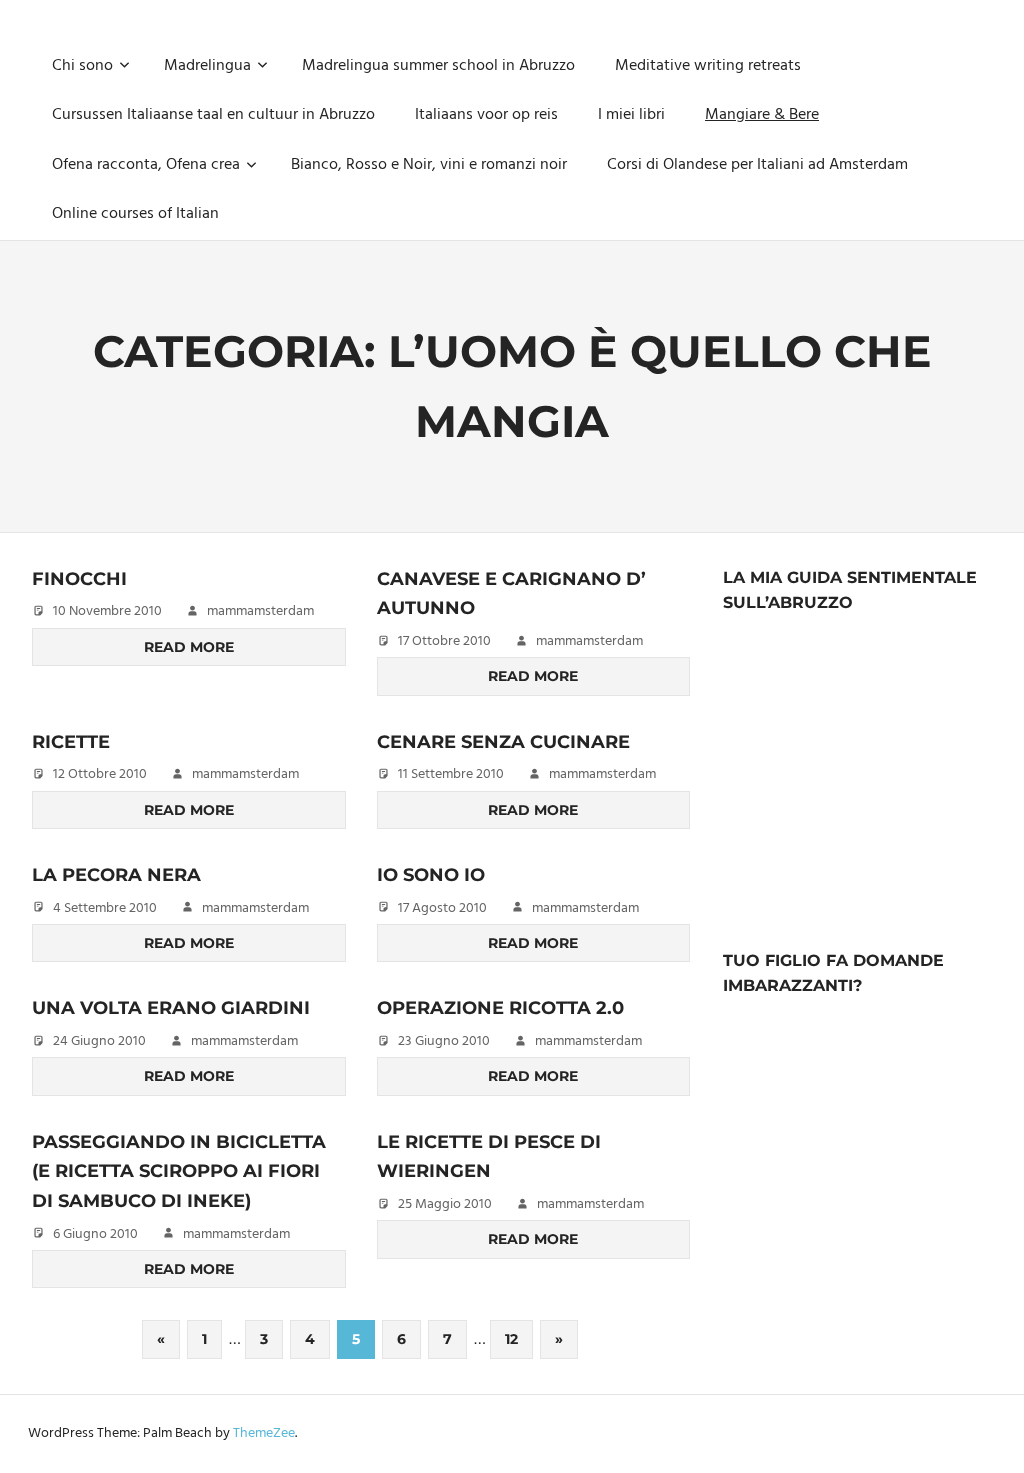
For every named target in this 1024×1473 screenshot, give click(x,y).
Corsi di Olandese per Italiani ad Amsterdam (757, 165)
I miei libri (631, 115)
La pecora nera (116, 875)
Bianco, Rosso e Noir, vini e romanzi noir (429, 165)
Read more (189, 647)
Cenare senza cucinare (503, 742)
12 (511, 1339)
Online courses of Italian (135, 214)
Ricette (71, 742)
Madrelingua (207, 66)
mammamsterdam (260, 611)
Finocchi (79, 579)
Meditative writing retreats (708, 66)
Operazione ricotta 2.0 (500, 1008)
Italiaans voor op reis (486, 115)
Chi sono (82, 66)
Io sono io (431, 875)
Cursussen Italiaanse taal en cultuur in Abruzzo (213, 115)
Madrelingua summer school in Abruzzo (438, 66)
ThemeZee (264, 1433)
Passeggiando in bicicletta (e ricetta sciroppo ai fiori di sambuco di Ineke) (179, 1171)
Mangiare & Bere (762, 115)
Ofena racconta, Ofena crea (146, 165)
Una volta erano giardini (171, 1008)
